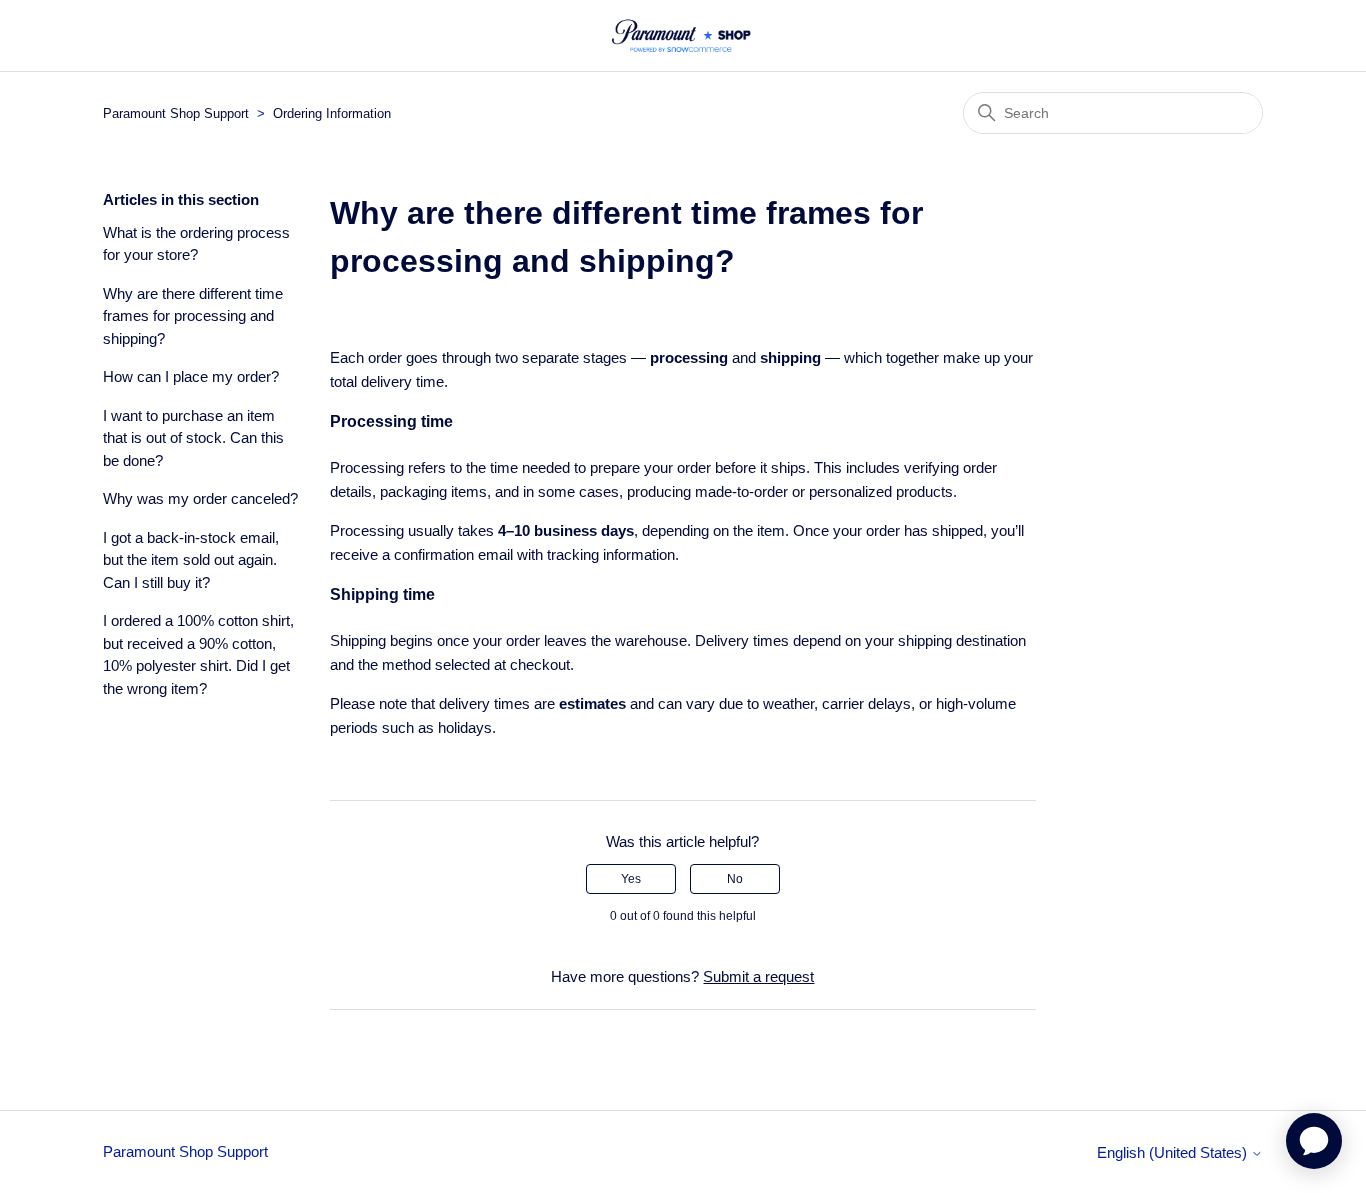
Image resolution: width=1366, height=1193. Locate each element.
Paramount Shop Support (176, 113)
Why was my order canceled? (200, 498)
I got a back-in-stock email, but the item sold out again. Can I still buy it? (191, 560)
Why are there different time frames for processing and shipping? (193, 316)
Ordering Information (332, 113)
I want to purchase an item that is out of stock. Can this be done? (193, 438)
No (735, 879)
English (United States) (1174, 1152)
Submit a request (758, 976)
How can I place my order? (191, 376)
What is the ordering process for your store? (196, 244)
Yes (631, 879)
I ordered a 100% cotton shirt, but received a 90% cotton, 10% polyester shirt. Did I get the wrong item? (198, 654)
